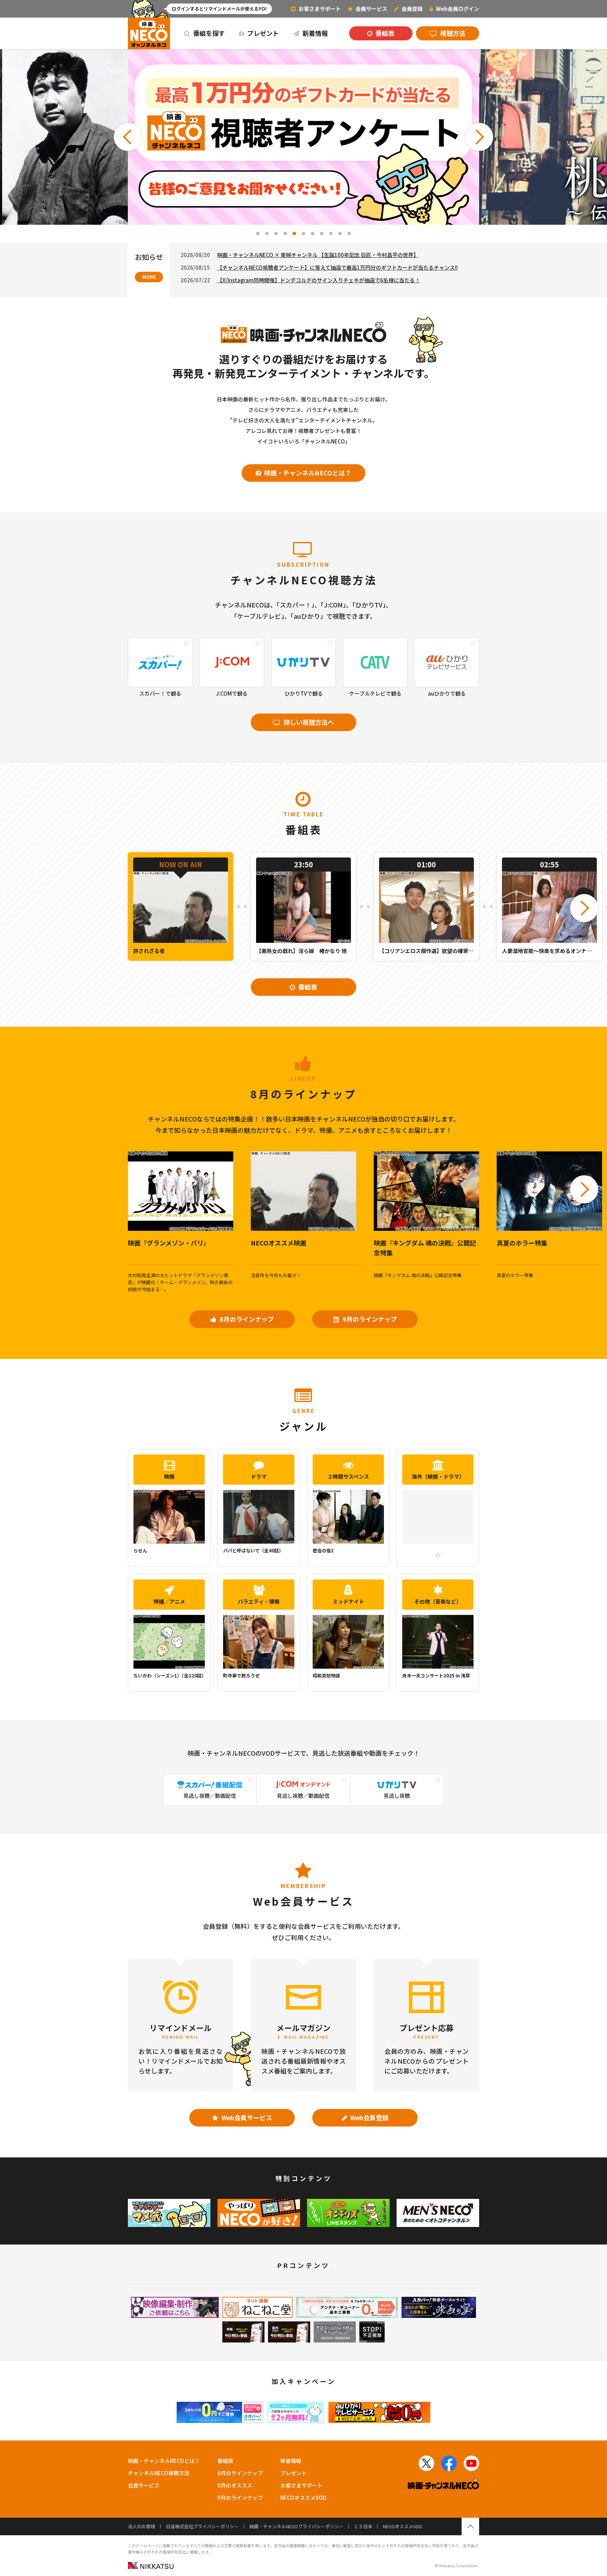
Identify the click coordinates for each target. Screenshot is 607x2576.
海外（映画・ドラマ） (438, 1476)
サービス (371, 9)
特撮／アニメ (169, 1601)
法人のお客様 (142, 2526)
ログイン (458, 9)
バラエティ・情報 (259, 1601)
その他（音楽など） (438, 1601)
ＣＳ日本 (363, 2526)
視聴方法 (452, 33)
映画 (169, 1476)
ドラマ (259, 1476)
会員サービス (144, 2485)
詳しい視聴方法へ (308, 722)
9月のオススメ (235, 2485)
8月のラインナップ (246, 1319)
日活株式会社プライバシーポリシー (202, 2526)
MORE (149, 277)
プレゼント (262, 33)
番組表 (384, 33)
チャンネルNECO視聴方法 (159, 2473)
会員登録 (412, 9)
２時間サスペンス (348, 1476)
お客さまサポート (319, 9)
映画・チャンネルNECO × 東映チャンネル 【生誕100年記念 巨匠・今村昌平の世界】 (318, 255)
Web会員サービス (246, 2117)
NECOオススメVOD (303, 2498)
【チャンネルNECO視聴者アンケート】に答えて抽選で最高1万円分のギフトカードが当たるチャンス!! (337, 267)
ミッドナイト (348, 1601)
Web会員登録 (369, 2117)
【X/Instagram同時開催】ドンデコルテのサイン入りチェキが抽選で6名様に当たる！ (319, 280)
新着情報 (314, 33)
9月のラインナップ (369, 1319)
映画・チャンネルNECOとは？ (307, 473)
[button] (128, 137)
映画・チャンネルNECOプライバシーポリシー (296, 2526)
